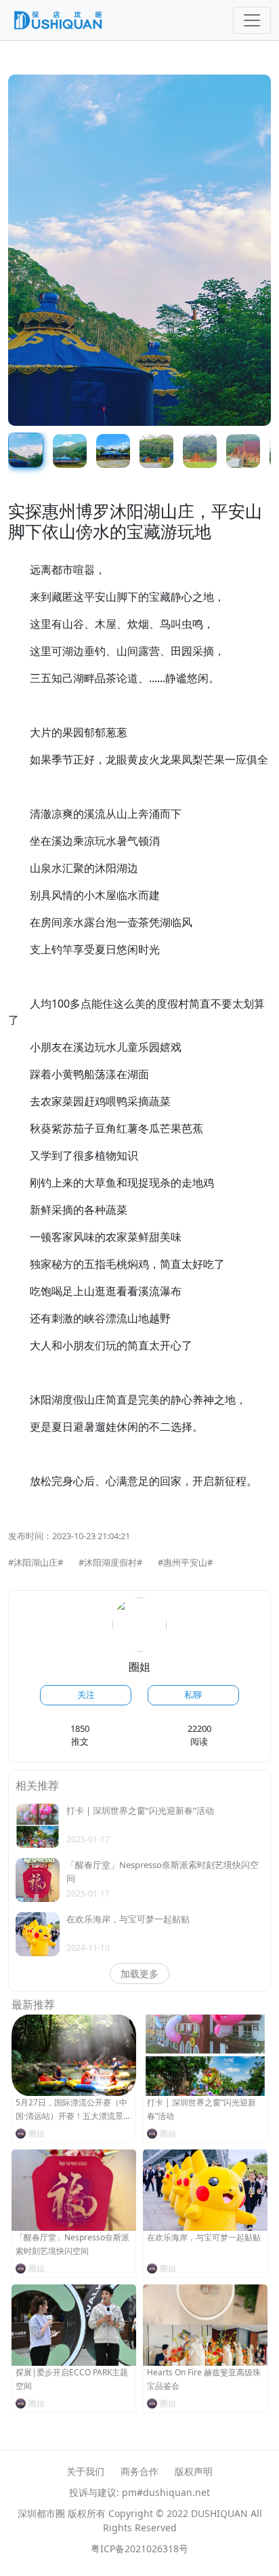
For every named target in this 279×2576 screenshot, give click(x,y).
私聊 (193, 1695)
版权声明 (194, 2471)
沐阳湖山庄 (36, 1562)
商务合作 (139, 2471)
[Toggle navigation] (252, 20)
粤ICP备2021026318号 (139, 2549)
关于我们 (85, 2471)
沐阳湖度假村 (110, 1562)
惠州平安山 (185, 1562)
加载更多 (139, 1974)
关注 (86, 1695)
